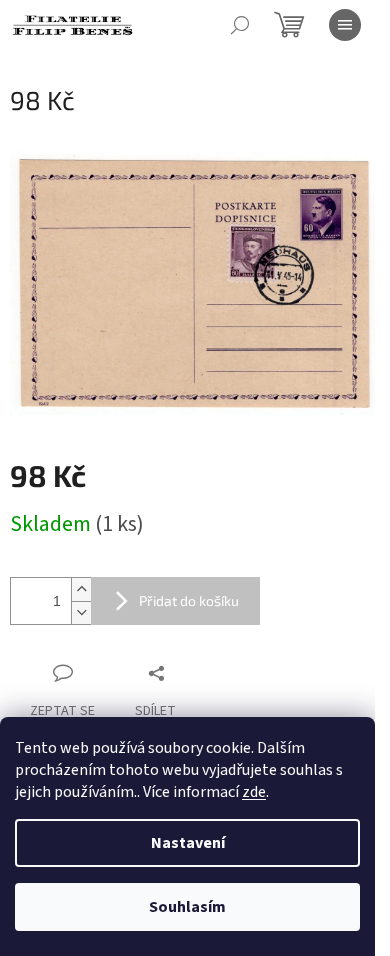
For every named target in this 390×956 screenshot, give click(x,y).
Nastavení (188, 843)
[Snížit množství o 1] (81, 612)
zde (254, 792)
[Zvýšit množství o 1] (81, 589)
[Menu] (345, 25)
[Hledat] (240, 25)
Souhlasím (187, 907)
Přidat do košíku (189, 600)
